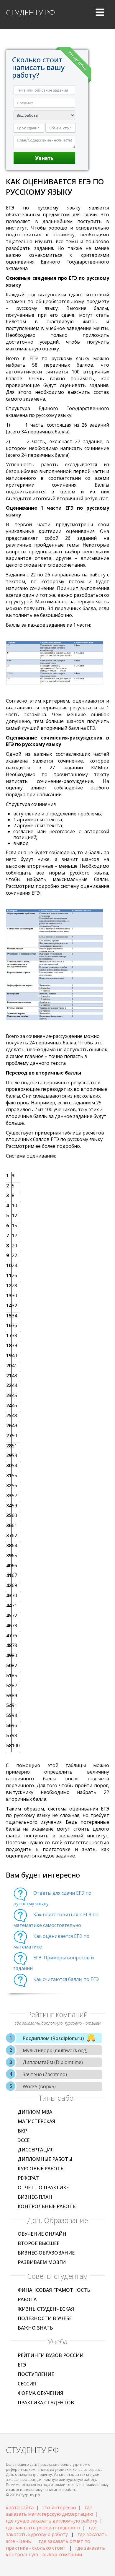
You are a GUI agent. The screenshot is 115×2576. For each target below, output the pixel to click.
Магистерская (36, 2121)
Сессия (27, 2384)
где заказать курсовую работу (51, 2531)
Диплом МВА (35, 2112)
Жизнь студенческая (46, 2309)
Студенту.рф (30, 12)
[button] (100, 14)
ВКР (22, 2131)
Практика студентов (46, 2403)
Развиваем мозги (42, 2262)
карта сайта (20, 2507)
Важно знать (35, 2328)
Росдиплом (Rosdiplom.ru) (53, 2038)
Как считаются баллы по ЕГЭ (66, 1979)
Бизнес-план (35, 2197)
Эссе (24, 2140)
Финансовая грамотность (54, 2290)
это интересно (59, 2507)
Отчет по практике (43, 2187)
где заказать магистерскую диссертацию (50, 2511)
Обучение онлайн (42, 2234)
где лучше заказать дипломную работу (52, 2521)
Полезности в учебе (45, 2318)
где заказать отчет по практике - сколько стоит (48, 2545)
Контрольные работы (47, 2206)
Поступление (36, 2374)
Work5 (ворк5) (39, 2086)
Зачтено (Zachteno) (45, 2074)
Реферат (28, 2178)
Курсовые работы (41, 2169)
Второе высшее (38, 2243)
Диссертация (36, 2150)
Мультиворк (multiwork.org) (55, 2050)
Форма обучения (40, 2393)
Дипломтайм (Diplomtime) (53, 2062)
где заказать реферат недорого (43, 2528)
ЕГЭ (22, 2365)
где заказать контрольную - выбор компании (55, 2551)
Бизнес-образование (46, 2253)
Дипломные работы (45, 2159)
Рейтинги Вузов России (51, 2355)
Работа (27, 2299)
